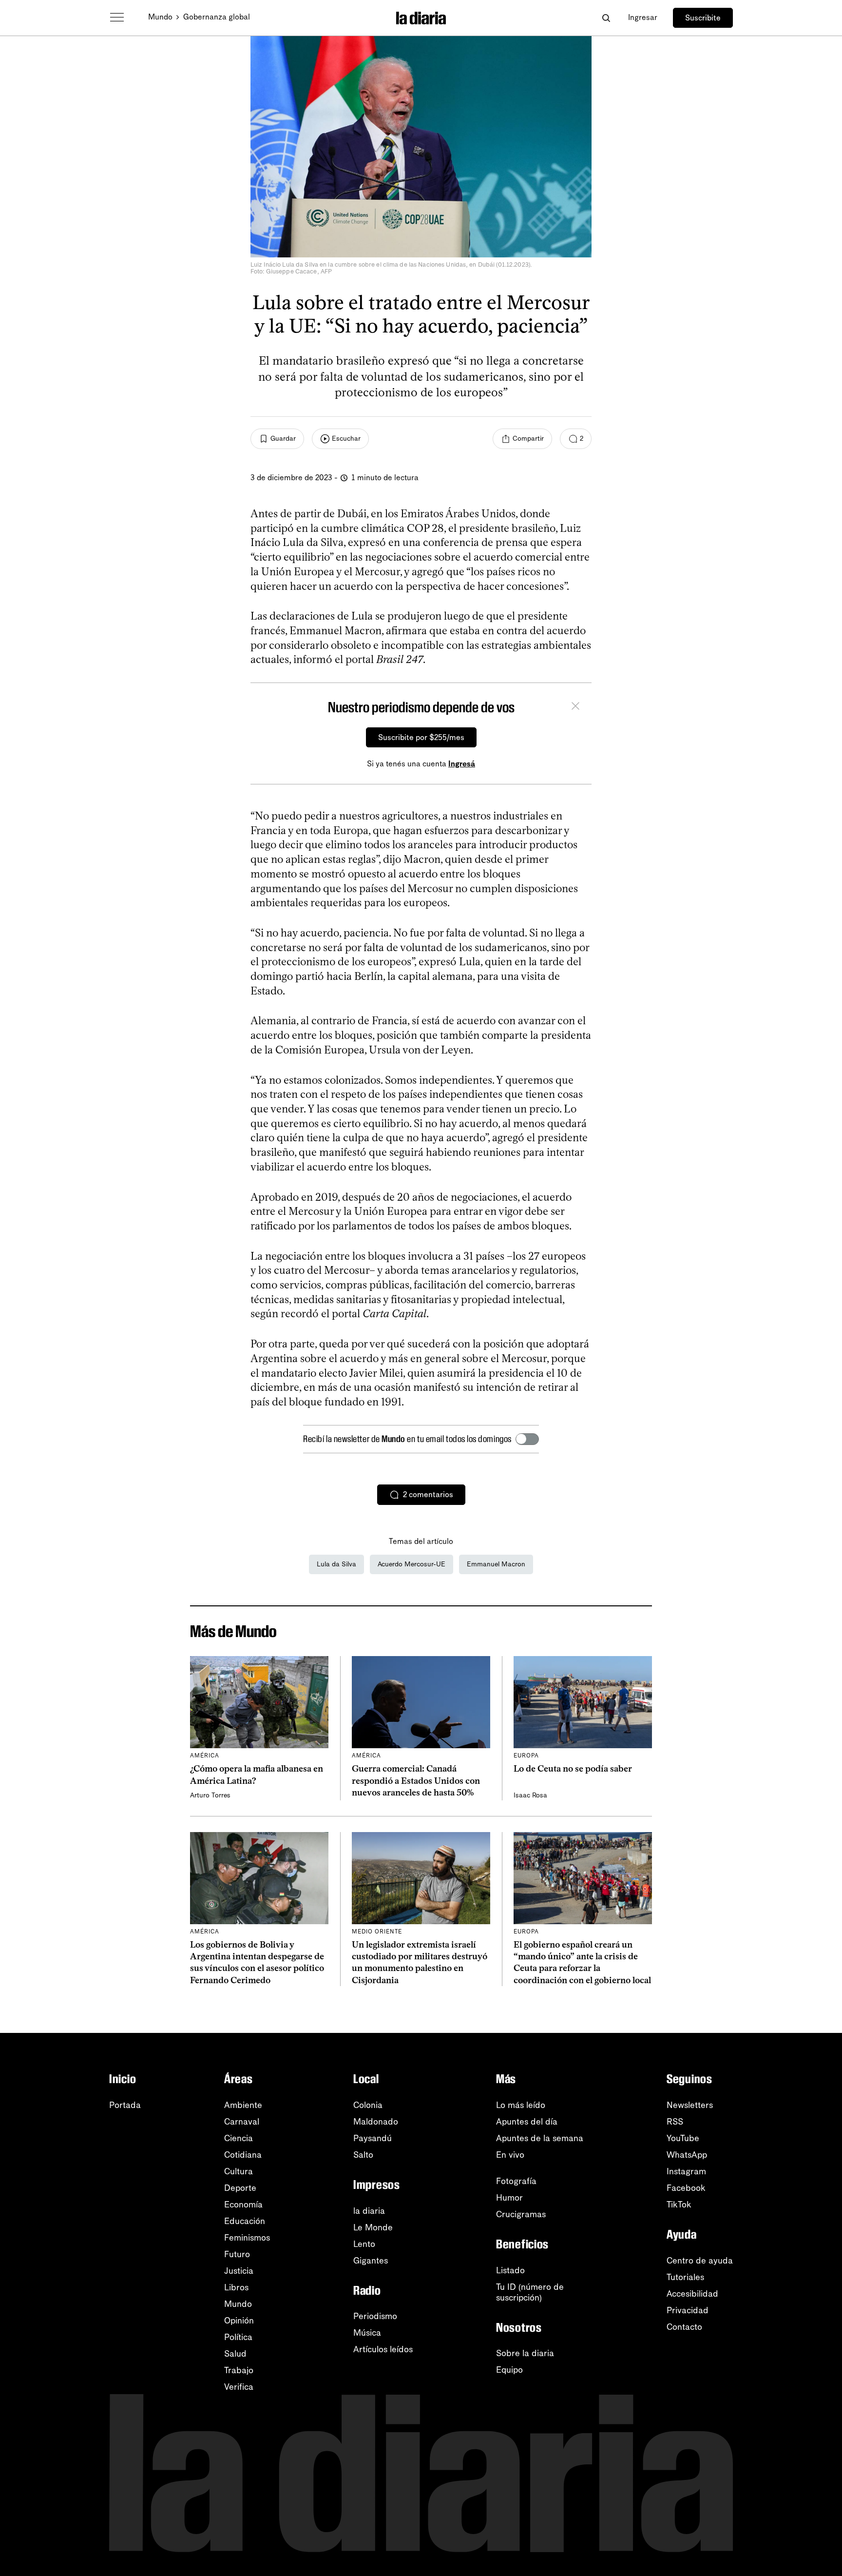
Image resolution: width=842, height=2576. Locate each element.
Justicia (239, 2271)
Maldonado (376, 2122)
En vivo (510, 2155)
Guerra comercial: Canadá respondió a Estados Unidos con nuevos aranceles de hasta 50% (416, 1781)
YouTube (683, 2138)
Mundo (160, 17)
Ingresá (462, 764)
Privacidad (688, 2310)
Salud (235, 2354)
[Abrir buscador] (606, 18)
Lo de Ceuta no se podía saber (573, 1769)
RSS (675, 2122)
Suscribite (703, 18)
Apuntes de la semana (540, 2138)
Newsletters (690, 2105)
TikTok (679, 2205)
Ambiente (243, 2105)
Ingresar (643, 17)
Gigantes (371, 2261)
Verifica (239, 2387)
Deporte (240, 2188)
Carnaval (242, 2122)
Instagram (686, 2171)
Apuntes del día (527, 2122)
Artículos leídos (383, 2349)
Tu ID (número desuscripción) (530, 2292)
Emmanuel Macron (496, 1564)
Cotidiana (243, 2155)
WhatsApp (687, 2155)
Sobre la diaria (525, 2353)
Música (367, 2333)
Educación (245, 2221)
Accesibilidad (692, 2294)
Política (238, 2337)
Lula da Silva (336, 1564)
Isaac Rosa (530, 1795)
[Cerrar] (575, 707)
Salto (363, 2155)
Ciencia (239, 2138)
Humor (509, 2198)
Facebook (686, 2188)
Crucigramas (521, 2214)
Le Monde (373, 2227)
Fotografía (516, 2181)
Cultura (239, 2171)
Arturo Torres (210, 1795)
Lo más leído (521, 2105)
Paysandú (373, 2138)
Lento (364, 2244)
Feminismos (247, 2238)
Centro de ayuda (700, 2261)
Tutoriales (685, 2277)
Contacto (684, 2327)
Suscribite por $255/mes (421, 737)
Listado (510, 2270)
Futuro (237, 2254)
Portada (125, 2105)
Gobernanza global (217, 17)
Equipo (509, 2370)
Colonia (368, 2105)
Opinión (239, 2321)
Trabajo (239, 2370)
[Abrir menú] (117, 18)
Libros (236, 2287)
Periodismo (375, 2316)
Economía (243, 2205)
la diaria (369, 2211)
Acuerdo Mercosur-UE (411, 1564)
